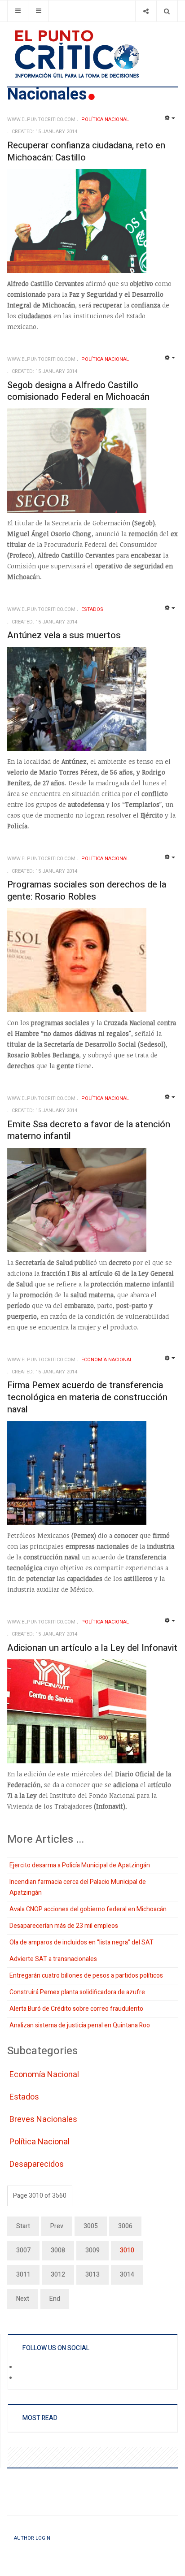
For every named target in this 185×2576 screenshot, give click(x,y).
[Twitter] (23, 2379)
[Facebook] (23, 2368)
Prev (57, 2226)
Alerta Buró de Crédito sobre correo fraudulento (76, 2009)
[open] (18, 11)
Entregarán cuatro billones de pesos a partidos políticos (86, 1976)
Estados (24, 2097)
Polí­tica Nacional (40, 2142)
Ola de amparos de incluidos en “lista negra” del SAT (81, 1942)
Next (23, 2299)
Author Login (32, 2538)
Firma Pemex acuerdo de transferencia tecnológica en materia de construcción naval (87, 1397)
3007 (23, 2250)
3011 (23, 2275)
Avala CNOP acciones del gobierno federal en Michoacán (88, 1909)
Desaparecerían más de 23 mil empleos (64, 1926)
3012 (58, 2275)
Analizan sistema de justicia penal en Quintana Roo (80, 2025)
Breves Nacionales (43, 2119)
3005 (91, 2226)
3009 (92, 2250)
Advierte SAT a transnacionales (53, 1959)
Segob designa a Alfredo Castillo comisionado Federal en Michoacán (78, 391)
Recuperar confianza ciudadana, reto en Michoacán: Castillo (86, 152)
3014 (127, 2275)
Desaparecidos (37, 2164)
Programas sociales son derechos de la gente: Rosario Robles (87, 891)
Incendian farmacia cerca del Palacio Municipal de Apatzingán (78, 1887)
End (55, 2299)
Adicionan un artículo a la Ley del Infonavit (92, 1648)
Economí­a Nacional (44, 2075)
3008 (58, 2250)
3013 (92, 2275)
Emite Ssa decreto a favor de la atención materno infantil (89, 1130)
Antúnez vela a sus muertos (64, 635)
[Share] (146, 11)
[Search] (167, 11)
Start (23, 2226)
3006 (125, 2226)
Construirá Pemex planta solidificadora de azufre (77, 1992)
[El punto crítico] (92, 54)
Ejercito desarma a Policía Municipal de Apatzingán (80, 1865)
